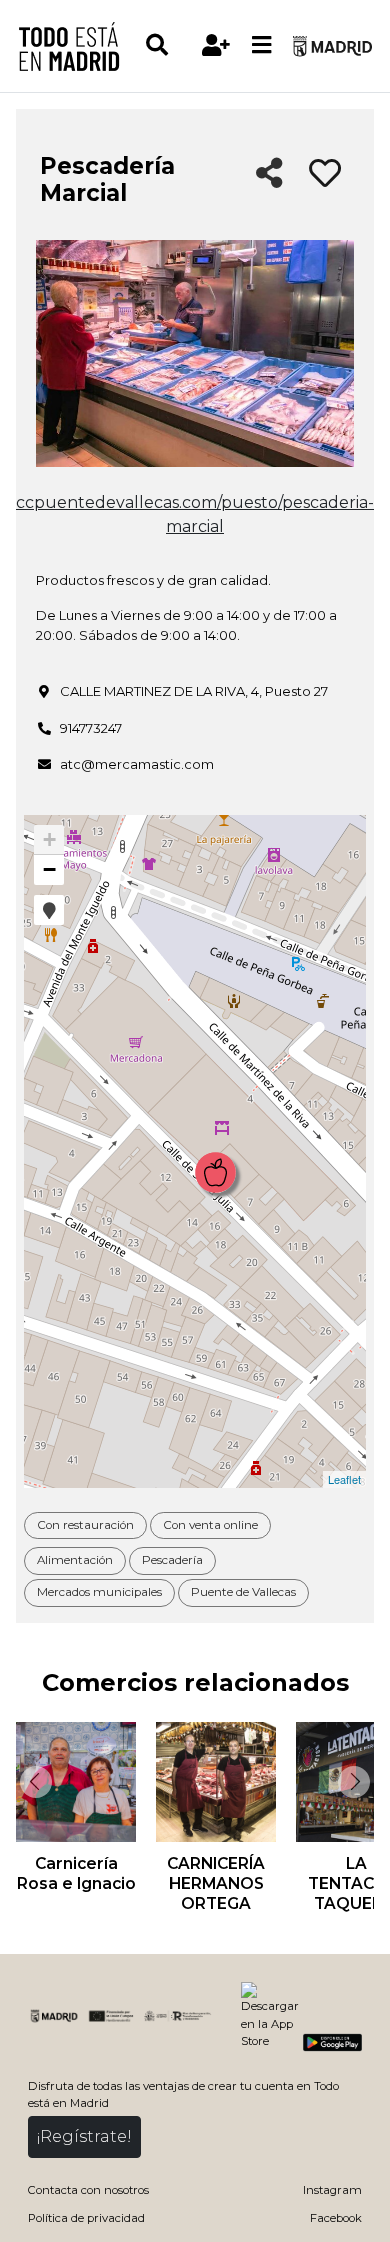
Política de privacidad (86, 2218)
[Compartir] (269, 174)
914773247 (91, 728)
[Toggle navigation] (262, 46)
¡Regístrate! (84, 2136)
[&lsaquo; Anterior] (34, 1782)
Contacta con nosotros (88, 2190)
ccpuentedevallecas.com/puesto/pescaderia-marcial (195, 514)
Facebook (336, 2218)
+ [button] (49, 839)
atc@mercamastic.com (137, 764)
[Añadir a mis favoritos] (325, 174)
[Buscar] (168, 45)
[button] (49, 910)
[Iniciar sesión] (216, 45)
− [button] (49, 869)
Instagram (332, 2190)
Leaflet (344, 1479)
